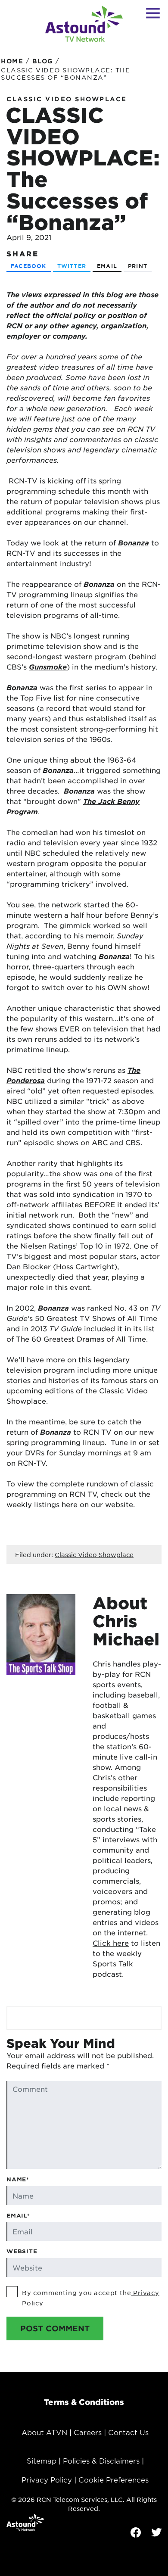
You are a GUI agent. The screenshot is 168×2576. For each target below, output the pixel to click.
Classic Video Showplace (67, 99)
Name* (18, 2179)
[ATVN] (84, 24)
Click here (111, 1943)
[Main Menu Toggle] (153, 13)
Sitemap (42, 2461)
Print (138, 266)
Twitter (72, 266)
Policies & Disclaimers (101, 2461)
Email (107, 266)
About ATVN (44, 2432)
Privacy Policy (47, 2479)
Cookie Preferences (114, 2479)
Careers (88, 2432)
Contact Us (128, 2432)
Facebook (29, 266)
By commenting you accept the (91, 2298)
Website (22, 2251)
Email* (18, 2215)
